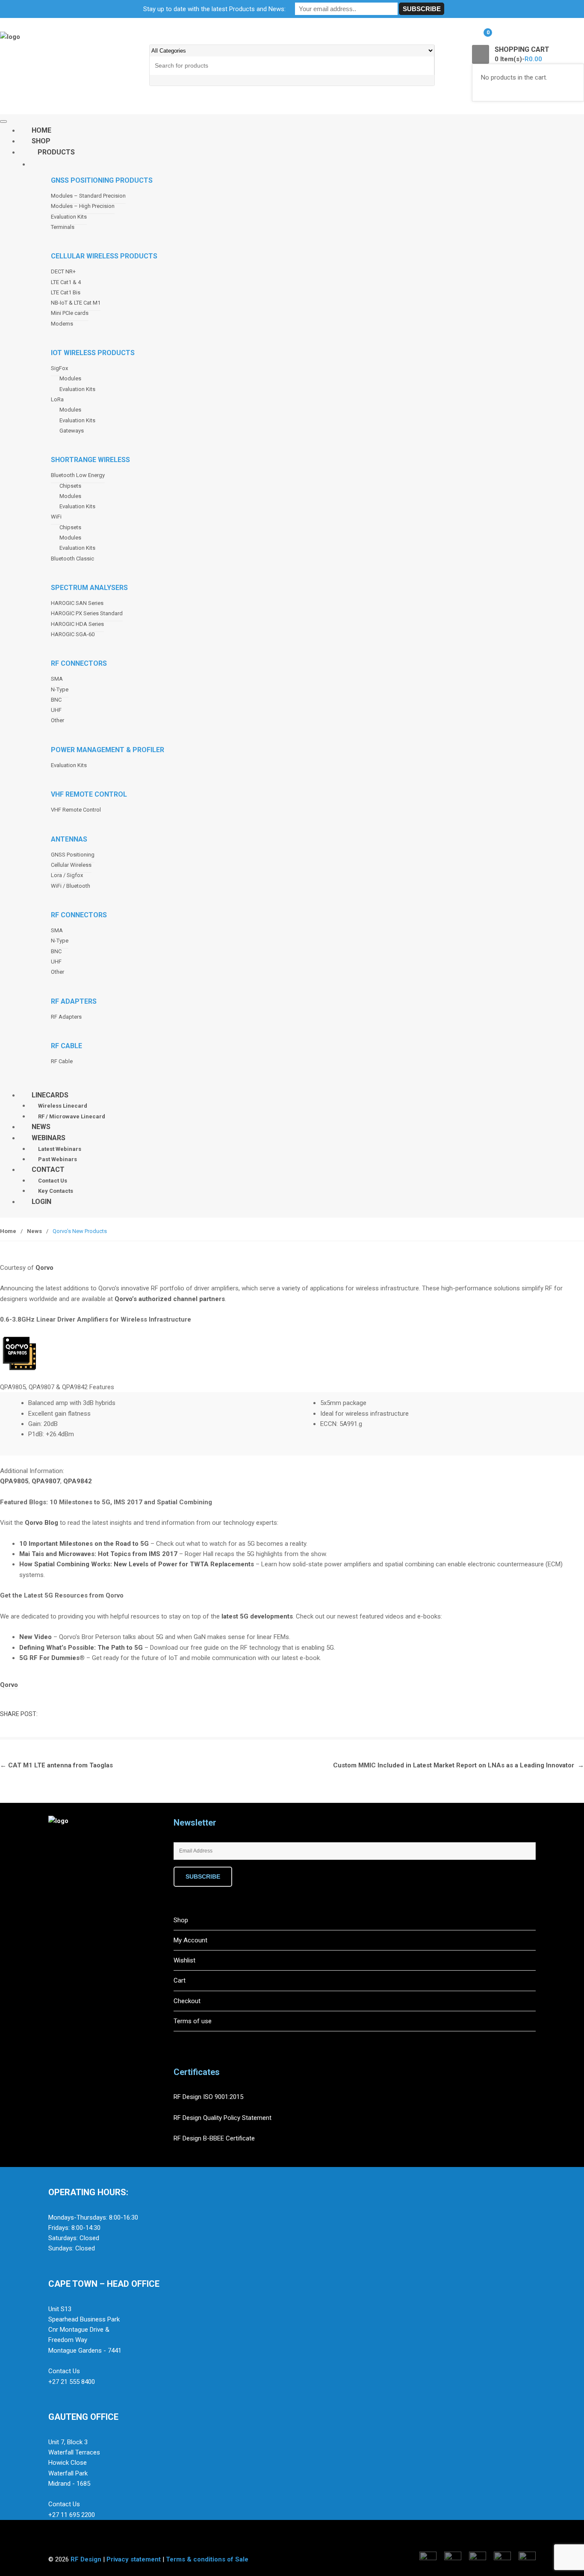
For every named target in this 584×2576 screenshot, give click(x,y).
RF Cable (62, 1061)
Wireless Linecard (63, 1106)
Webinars (49, 1138)
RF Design (86, 2559)
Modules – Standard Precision (88, 196)
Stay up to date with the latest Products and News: (214, 9)
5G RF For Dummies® (52, 1658)
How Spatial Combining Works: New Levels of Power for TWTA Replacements (137, 1564)
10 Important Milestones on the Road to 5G (84, 1544)
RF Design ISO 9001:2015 (209, 2097)
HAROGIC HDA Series (77, 624)
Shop (181, 1920)
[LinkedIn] (93, 1871)
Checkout (187, 2001)
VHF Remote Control (76, 810)
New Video (35, 1637)
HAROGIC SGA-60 (73, 634)
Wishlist (184, 1960)
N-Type (60, 689)
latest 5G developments (257, 1616)
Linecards (50, 1095)
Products (56, 152)
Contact (48, 1169)
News (34, 1231)
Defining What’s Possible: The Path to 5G (81, 1648)
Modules (70, 378)
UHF (56, 710)
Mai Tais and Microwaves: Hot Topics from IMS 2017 (98, 1554)
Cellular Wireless (71, 865)
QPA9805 (14, 1481)
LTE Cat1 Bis (66, 292)
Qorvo (44, 1268)
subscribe (203, 1876)
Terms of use (193, 2021)
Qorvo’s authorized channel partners (170, 1299)
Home (8, 1231)
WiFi (56, 517)
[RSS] (111, 1871)
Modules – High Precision (83, 206)
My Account (190, 1940)
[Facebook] (57, 1871)
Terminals (63, 227)
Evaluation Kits (69, 217)
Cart (180, 1980)
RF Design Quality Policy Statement (223, 2118)
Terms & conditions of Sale (207, 2559)
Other (58, 720)
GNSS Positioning (73, 855)
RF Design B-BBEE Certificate (214, 2138)
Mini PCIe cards (70, 313)
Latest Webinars (60, 1149)
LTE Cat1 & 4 (66, 282)
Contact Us (53, 1181)
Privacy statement (134, 2559)
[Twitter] (75, 1871)
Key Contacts (56, 1191)
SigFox (59, 368)
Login (41, 1202)
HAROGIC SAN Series (77, 603)
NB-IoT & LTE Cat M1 (76, 303)
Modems (62, 324)
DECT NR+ (63, 271)
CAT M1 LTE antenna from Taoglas (56, 1765)
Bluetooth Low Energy (78, 475)
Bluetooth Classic (72, 559)
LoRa (57, 399)
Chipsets (70, 486)
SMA (57, 679)
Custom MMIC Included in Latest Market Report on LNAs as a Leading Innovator (459, 1765)
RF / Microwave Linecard (72, 1116)
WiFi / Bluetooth (71, 886)
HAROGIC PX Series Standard (87, 613)
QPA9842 (78, 1481)
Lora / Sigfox (67, 875)
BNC (56, 700)
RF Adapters (66, 1017)
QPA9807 (46, 1481)
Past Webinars (58, 1159)
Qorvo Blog (41, 1523)
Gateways (72, 431)
